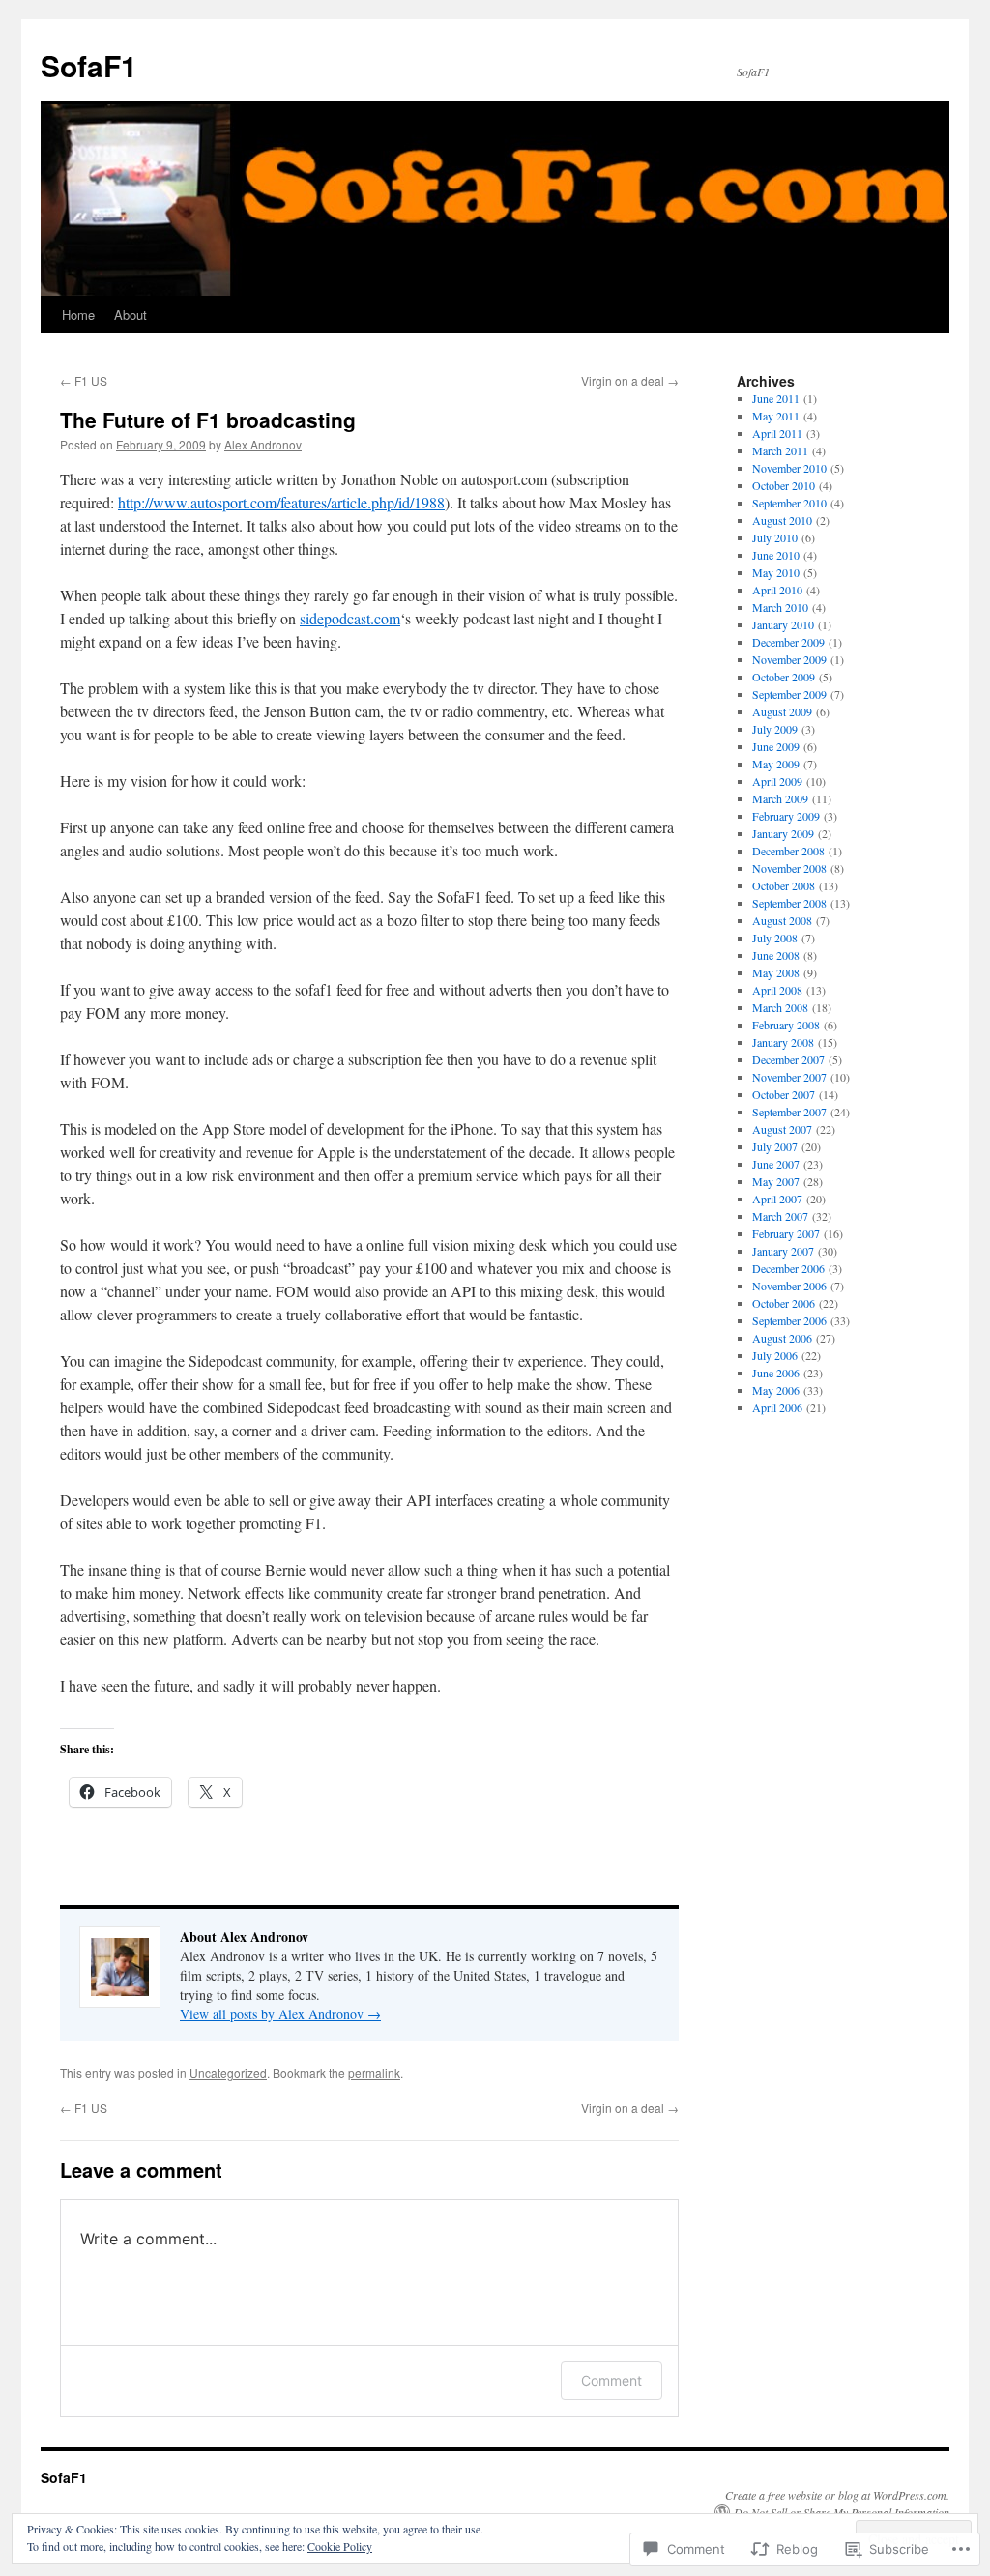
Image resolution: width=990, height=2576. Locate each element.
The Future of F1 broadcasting (208, 420)
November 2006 (789, 1286)
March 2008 (780, 1007)
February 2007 (786, 1233)
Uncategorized (228, 2073)
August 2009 (782, 711)
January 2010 (783, 624)
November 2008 (789, 868)
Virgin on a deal (630, 380)
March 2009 (780, 798)
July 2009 (775, 729)
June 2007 (776, 1164)
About (131, 315)
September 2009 (789, 694)
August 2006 (782, 1338)
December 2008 (788, 851)
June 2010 (776, 555)
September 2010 (789, 503)
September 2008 (789, 903)
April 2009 (777, 781)
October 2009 (784, 677)
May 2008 (776, 972)
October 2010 (784, 485)
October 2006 (784, 1303)
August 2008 (782, 920)
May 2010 (776, 572)
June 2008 (776, 955)
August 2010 (782, 520)
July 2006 (775, 1355)
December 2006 (788, 1268)
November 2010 (789, 468)
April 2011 (777, 433)
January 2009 (783, 833)
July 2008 (775, 938)
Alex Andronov (263, 444)
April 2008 (777, 990)
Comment (611, 2380)
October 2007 (784, 1094)
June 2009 (776, 746)
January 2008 (783, 1042)
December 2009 (788, 642)
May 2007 (776, 1181)
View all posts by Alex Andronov (280, 2014)
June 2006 (776, 1373)
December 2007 (788, 1059)
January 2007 (783, 1251)
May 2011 (776, 416)
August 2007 (782, 1129)
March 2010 (780, 607)
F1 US (84, 380)
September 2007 (789, 1112)
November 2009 (789, 659)
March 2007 (780, 1216)
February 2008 (786, 1025)
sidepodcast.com (350, 618)
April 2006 (777, 1407)
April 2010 (777, 590)
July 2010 (775, 537)
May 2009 (776, 764)
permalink (374, 2073)
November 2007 (789, 1077)
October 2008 (784, 885)
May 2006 (776, 1390)
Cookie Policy (340, 2546)
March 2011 (780, 450)
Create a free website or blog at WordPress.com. (837, 2495)
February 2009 (786, 816)
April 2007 (777, 1199)
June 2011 (776, 398)
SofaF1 (89, 65)
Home (78, 315)
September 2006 (789, 1320)
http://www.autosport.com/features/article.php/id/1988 (281, 502)
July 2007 (775, 1146)
